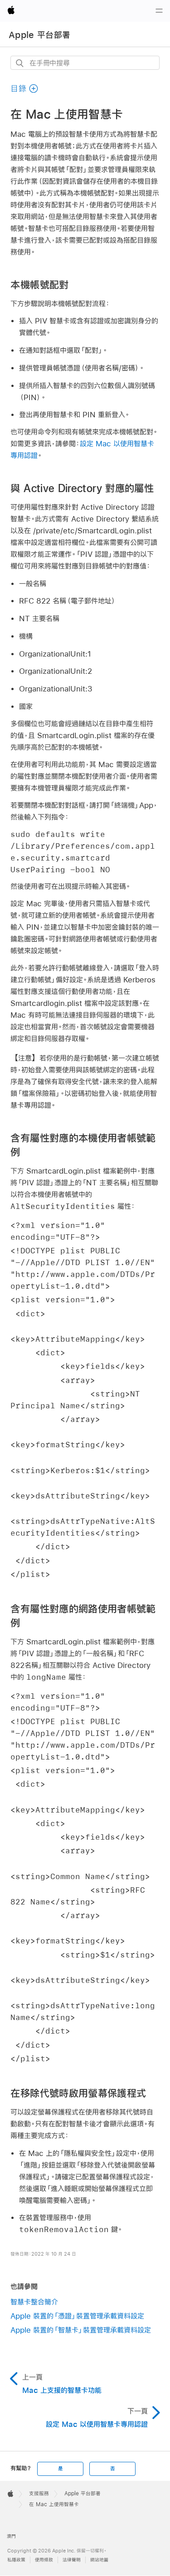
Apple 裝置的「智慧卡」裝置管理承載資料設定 (81, 2330)
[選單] (159, 11)
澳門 (11, 2536)
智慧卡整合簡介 (34, 2302)
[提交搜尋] (20, 63)
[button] (24, 89)
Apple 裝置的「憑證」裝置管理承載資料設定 (77, 2316)
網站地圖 (99, 2560)
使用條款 (44, 2560)
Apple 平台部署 (39, 35)
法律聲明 (72, 2560)
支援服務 (39, 2494)
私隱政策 (16, 2560)
